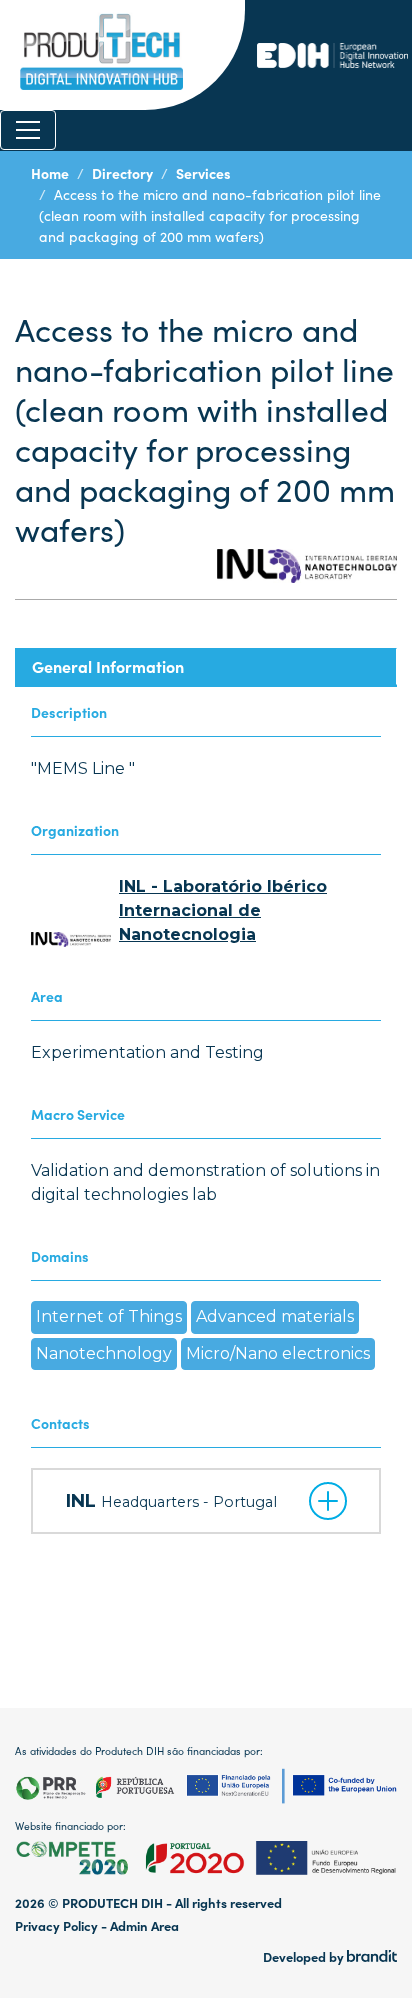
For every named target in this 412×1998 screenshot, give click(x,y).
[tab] (206, 666)
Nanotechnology (104, 1353)
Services (203, 173)
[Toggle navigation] (28, 130)
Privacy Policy (56, 1925)
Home (50, 173)
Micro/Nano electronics (278, 1353)
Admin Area (144, 1925)
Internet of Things (109, 1316)
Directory (122, 173)
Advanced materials (275, 1316)
